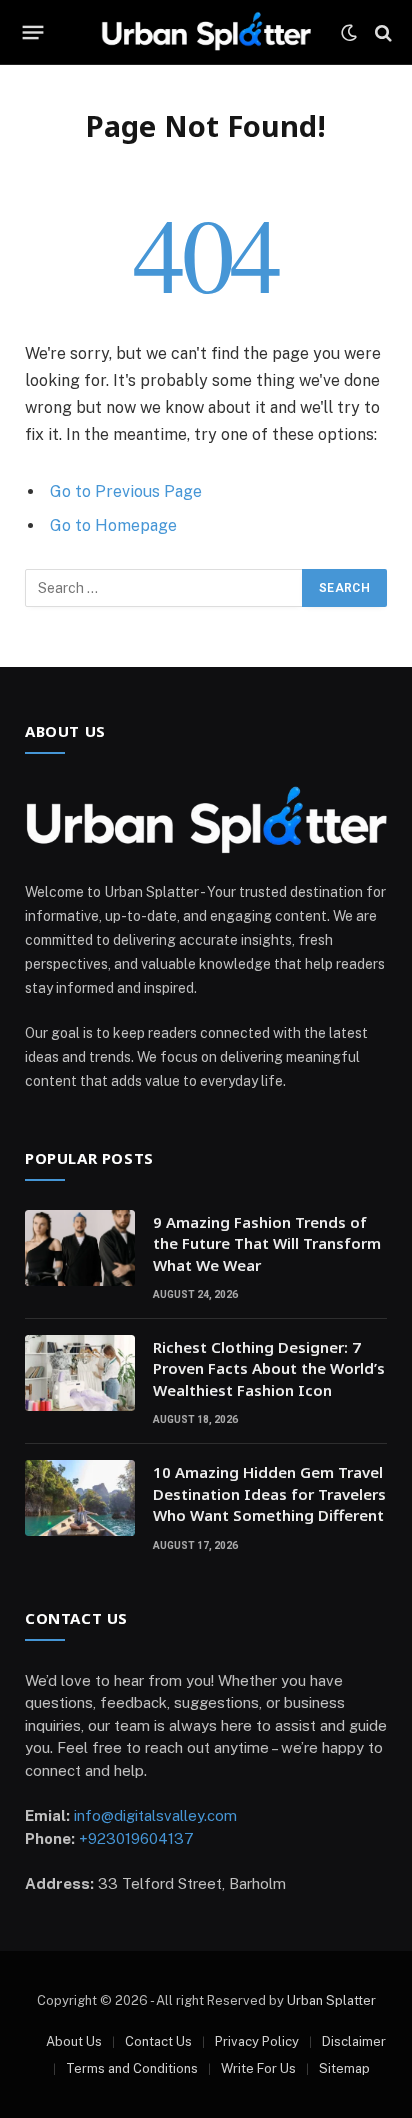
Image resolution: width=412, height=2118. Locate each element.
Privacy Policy (257, 2041)
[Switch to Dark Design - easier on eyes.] (349, 33)
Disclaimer (354, 2041)
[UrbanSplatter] (206, 32)
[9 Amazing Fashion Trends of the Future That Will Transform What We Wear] (80, 1248)
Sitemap (344, 2068)
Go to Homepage (113, 525)
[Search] (381, 32)
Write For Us (258, 2068)
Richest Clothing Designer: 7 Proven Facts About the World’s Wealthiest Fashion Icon (269, 1368)
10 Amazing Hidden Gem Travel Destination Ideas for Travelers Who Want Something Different (269, 1493)
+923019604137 (136, 1838)
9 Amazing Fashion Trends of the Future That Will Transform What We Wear (267, 1243)
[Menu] (33, 33)
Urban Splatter (331, 2000)
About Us (74, 2041)
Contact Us (158, 2041)
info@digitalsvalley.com (155, 1815)
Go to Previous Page (126, 491)
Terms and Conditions (132, 2068)
